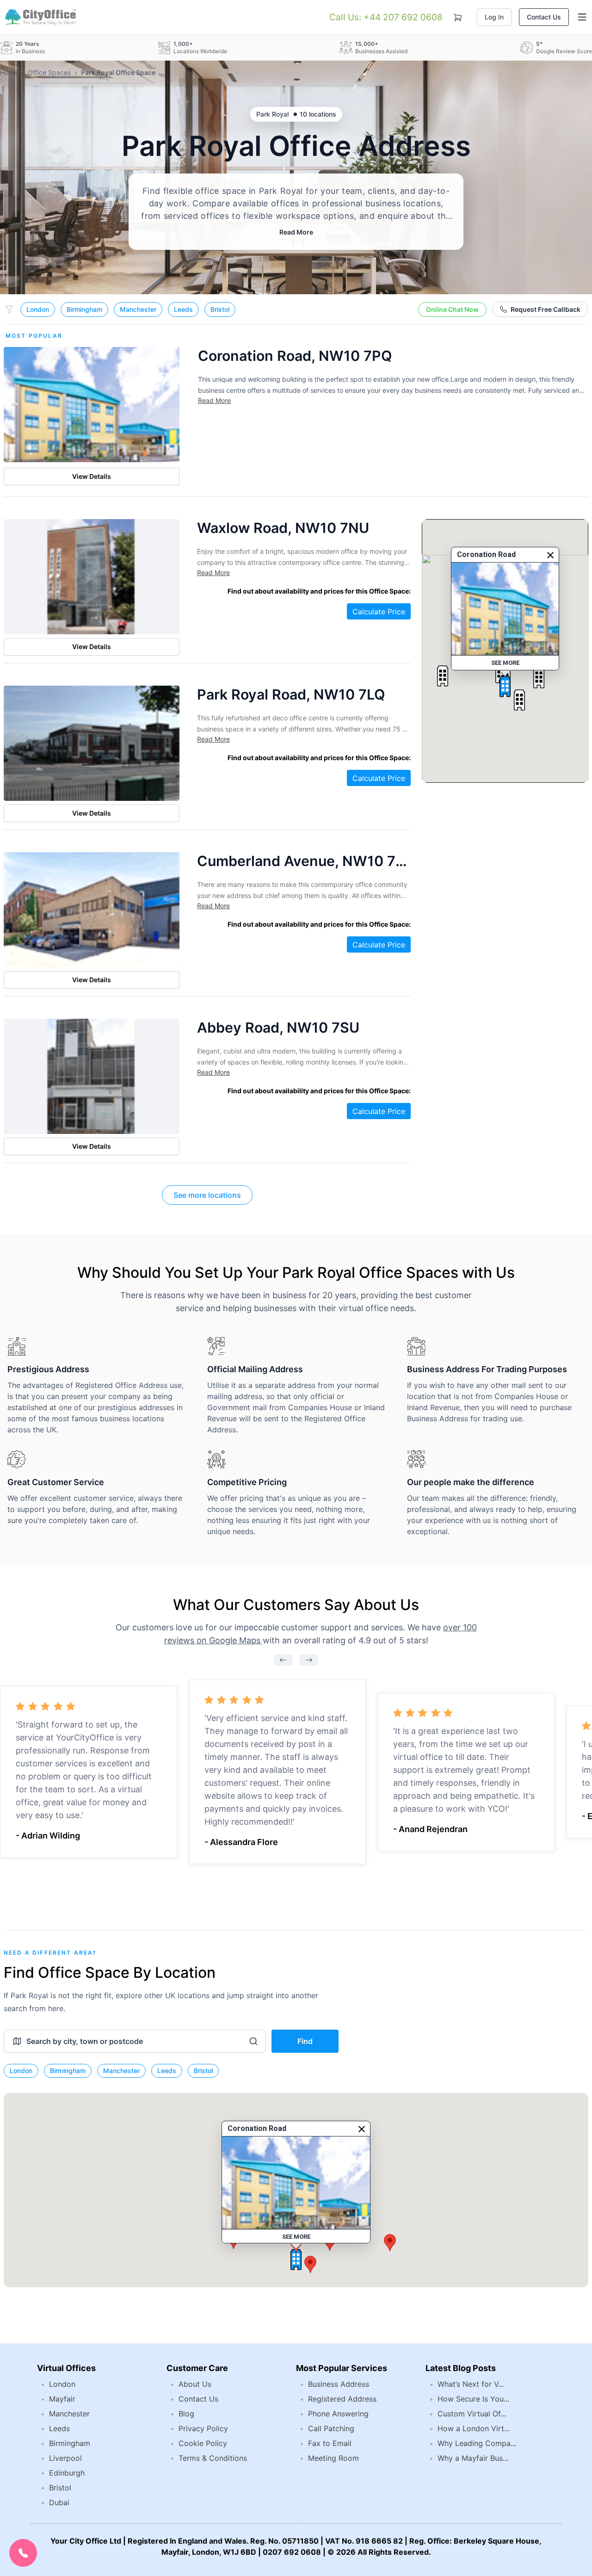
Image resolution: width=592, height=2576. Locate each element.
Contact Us (544, 17)
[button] (505, 687)
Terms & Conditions (213, 2458)
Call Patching (331, 2428)
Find (305, 2041)
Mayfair (62, 2399)
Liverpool (65, 2458)
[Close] (550, 555)
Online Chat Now (452, 309)
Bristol (220, 309)
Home (9, 72)
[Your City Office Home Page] (40, 17)
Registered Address (342, 2399)
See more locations (207, 1195)
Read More (296, 232)
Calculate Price (379, 612)
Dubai (59, 2502)
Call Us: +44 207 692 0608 (386, 17)
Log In (494, 17)
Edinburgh (67, 2473)
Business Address (339, 2384)
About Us (195, 2384)
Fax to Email (330, 2443)
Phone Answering (338, 2414)
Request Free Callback (546, 309)
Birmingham (84, 309)
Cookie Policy (203, 2443)
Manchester (138, 309)
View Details (92, 476)
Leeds (183, 309)
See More (505, 663)
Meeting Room (333, 2458)
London (38, 309)
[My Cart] (458, 16)
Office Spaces (49, 72)
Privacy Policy (203, 2428)
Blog (186, 2414)
